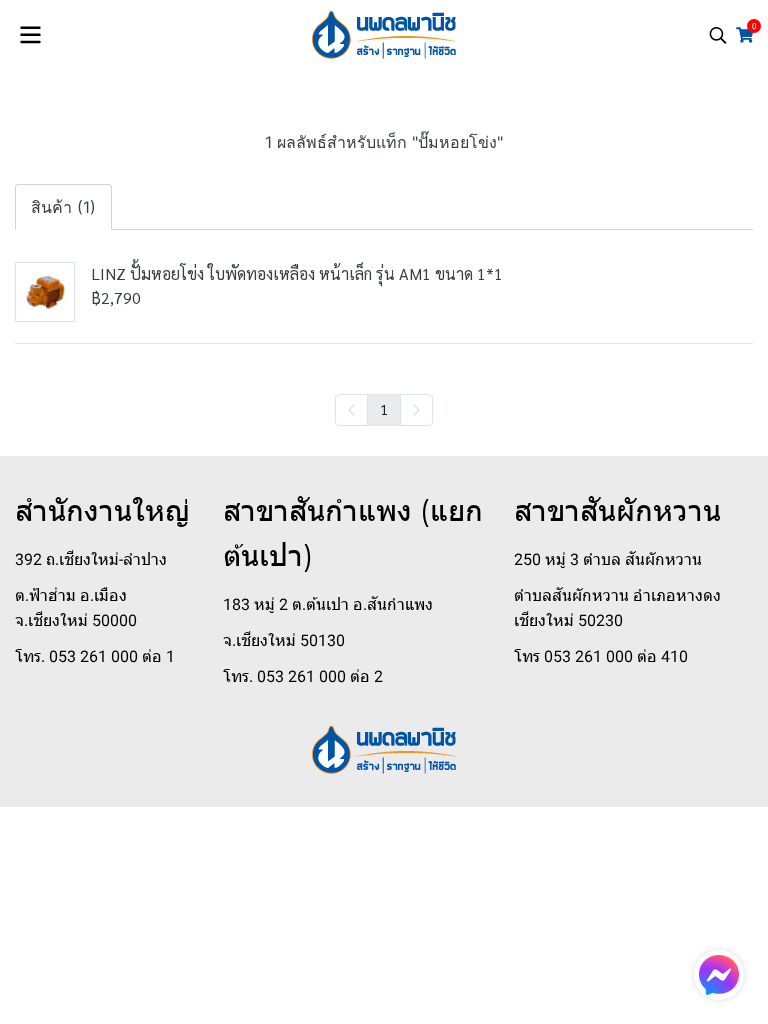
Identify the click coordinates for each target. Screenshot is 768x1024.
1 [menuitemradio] (384, 409)
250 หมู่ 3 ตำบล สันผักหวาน (608, 559)
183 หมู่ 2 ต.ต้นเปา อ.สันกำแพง (328, 604)
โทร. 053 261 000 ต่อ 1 (95, 656)
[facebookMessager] (719, 975)
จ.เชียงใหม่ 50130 (284, 640)
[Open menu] (30, 35)
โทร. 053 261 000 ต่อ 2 (303, 676)
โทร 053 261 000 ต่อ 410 (601, 656)
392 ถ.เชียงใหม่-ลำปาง (91, 559)
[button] (718, 35)
